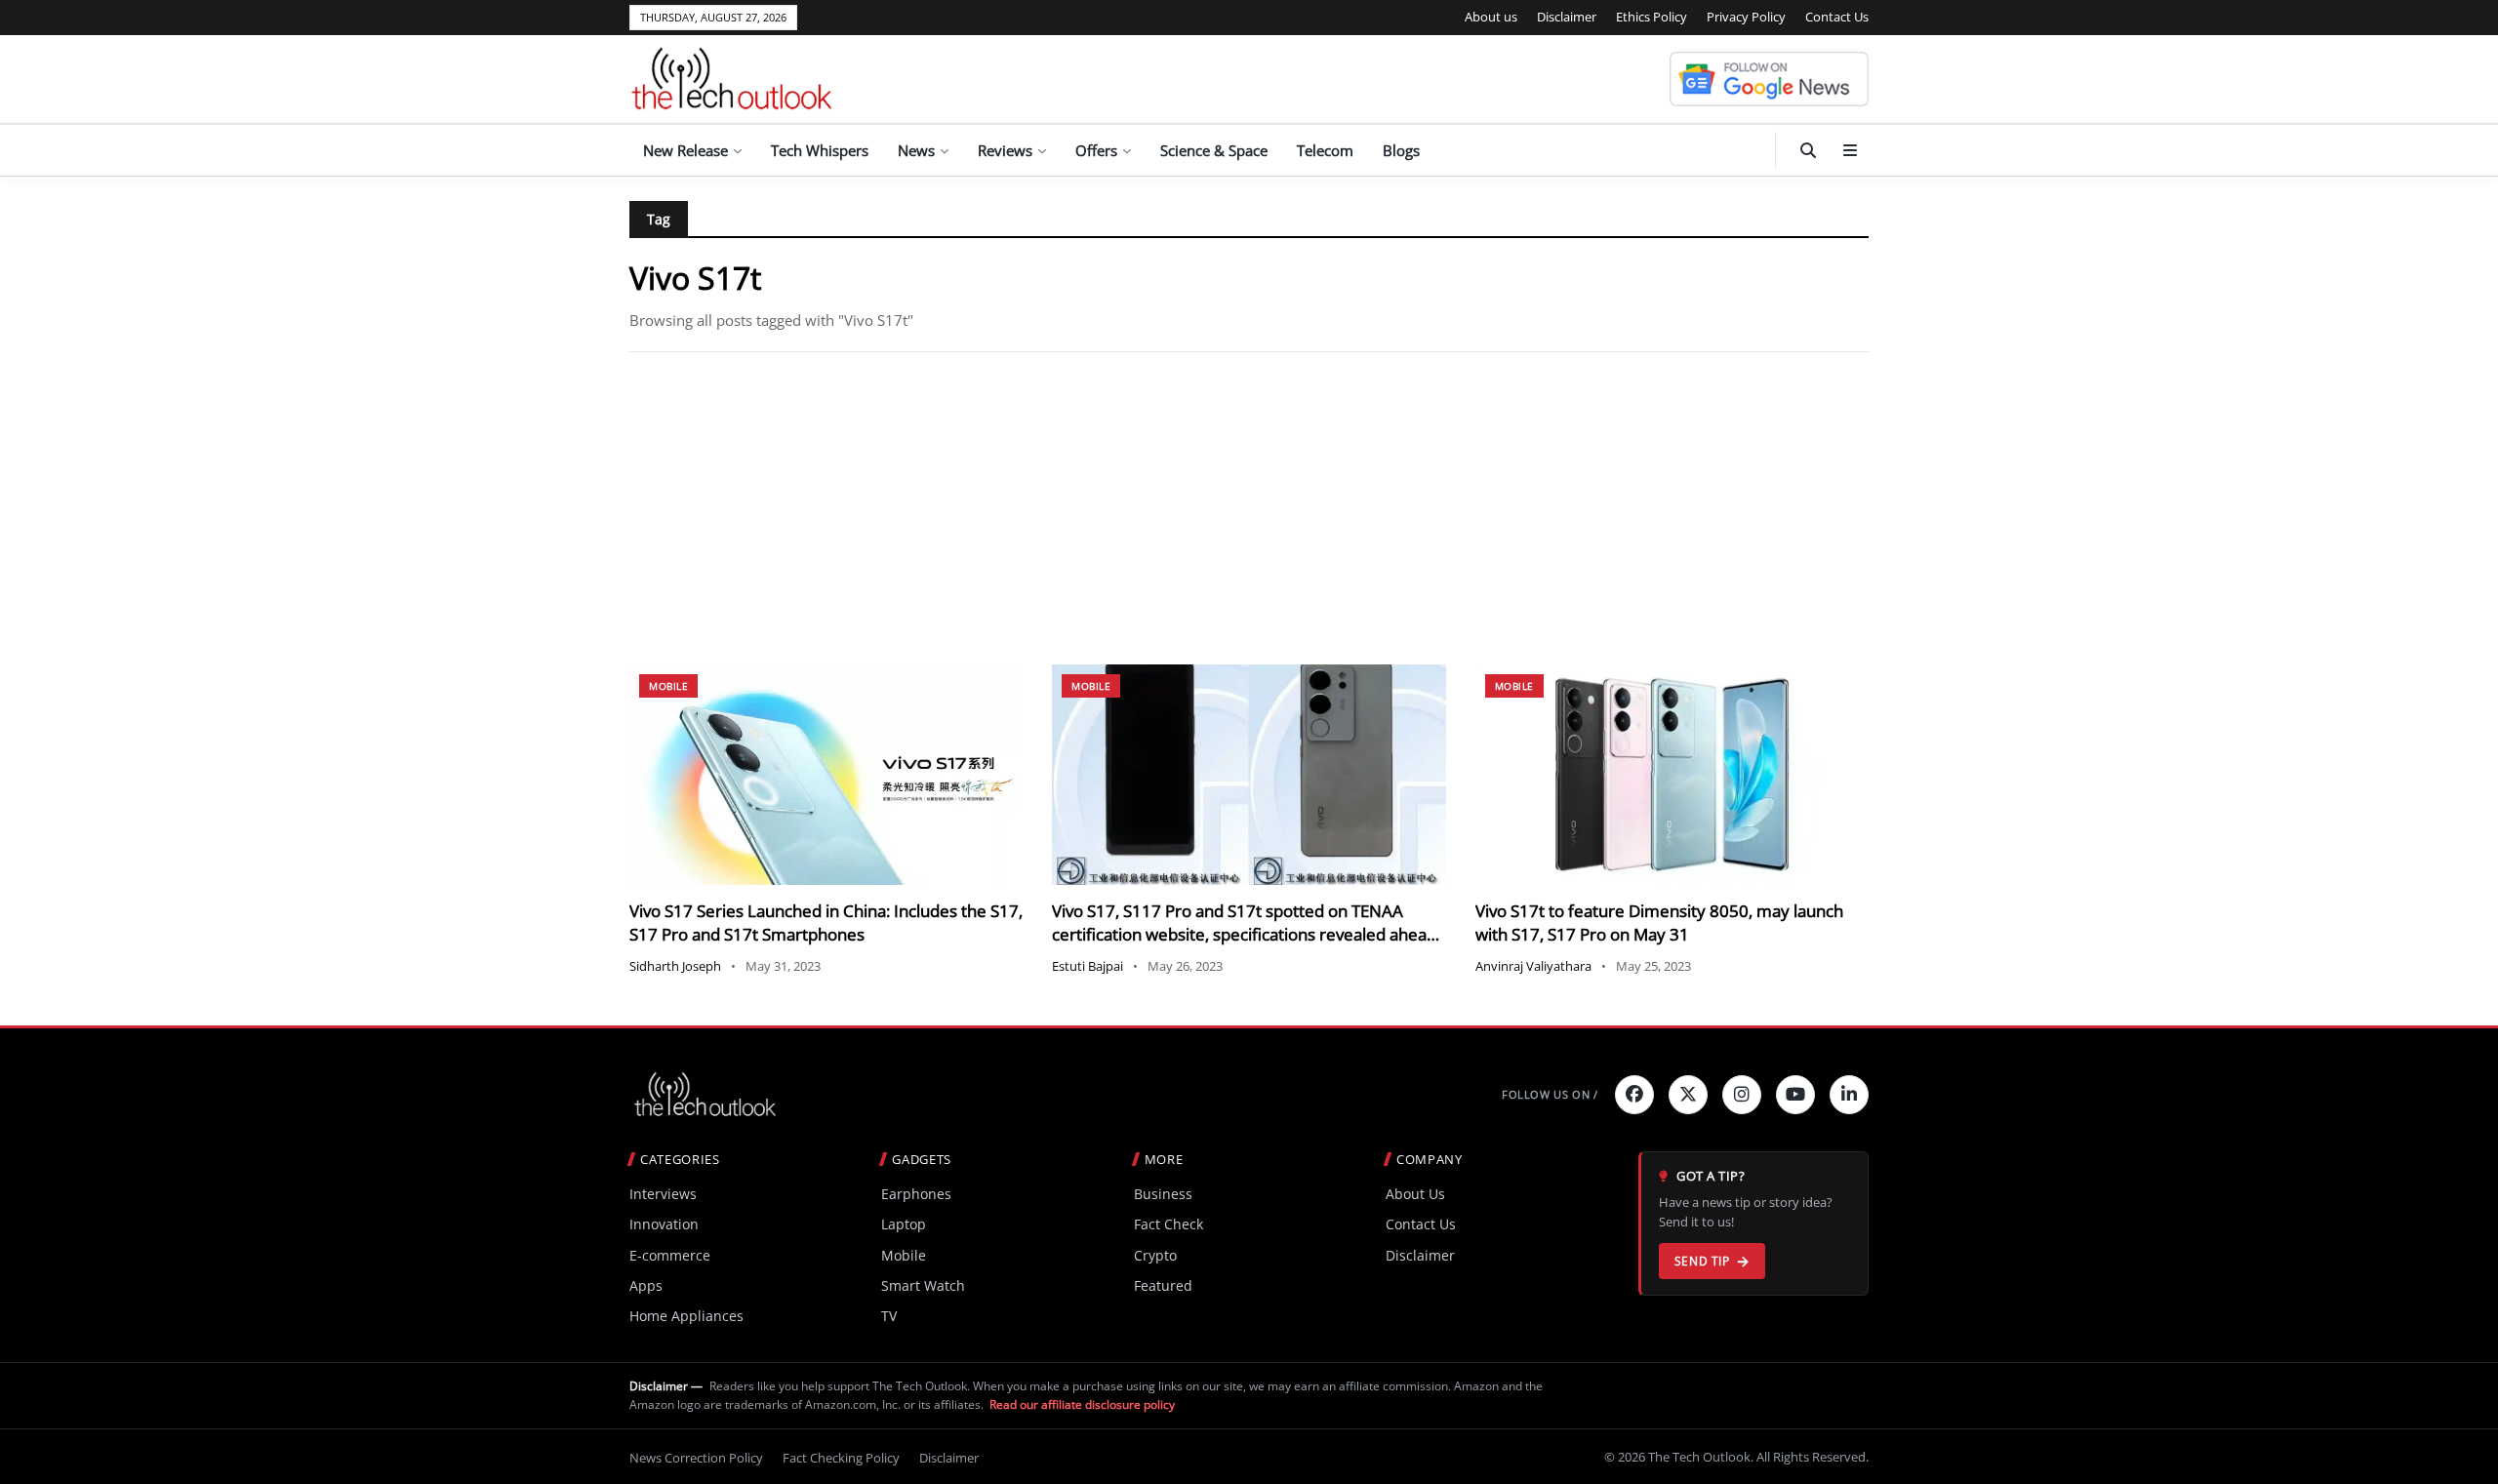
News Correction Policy (696, 1458)
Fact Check (1168, 1224)
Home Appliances (686, 1316)
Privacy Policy (1746, 17)
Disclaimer (1567, 17)
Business (1163, 1194)
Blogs (1401, 150)
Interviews (663, 1194)
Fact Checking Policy (841, 1458)
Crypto (1155, 1255)
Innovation (664, 1224)
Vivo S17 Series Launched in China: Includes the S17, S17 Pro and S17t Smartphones (826, 922)
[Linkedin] (1849, 1095)
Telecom (1325, 150)
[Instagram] (1742, 1095)
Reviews (1005, 150)
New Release (685, 150)
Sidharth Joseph (675, 966)
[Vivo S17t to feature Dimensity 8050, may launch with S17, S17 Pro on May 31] (1672, 775)
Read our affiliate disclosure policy (1082, 1404)
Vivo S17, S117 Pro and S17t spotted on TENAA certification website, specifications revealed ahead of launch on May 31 (1244, 934)
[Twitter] (1688, 1095)
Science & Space (1214, 150)
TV (889, 1316)
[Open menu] (1850, 150)
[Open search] (1808, 150)
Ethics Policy (1652, 17)
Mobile (668, 686)
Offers (1096, 150)
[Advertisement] (1249, 508)
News (916, 150)
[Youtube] (1795, 1095)
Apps (646, 1285)
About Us (1415, 1194)
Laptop (904, 1224)
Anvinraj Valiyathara (1533, 966)
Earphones (916, 1194)
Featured (1163, 1285)
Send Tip (1702, 1261)
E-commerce (670, 1255)
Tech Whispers (820, 150)
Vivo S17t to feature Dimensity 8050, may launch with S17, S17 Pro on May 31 (1659, 922)
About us (1491, 17)
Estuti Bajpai (1088, 966)
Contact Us (1837, 17)
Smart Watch (923, 1285)
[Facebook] (1634, 1095)
